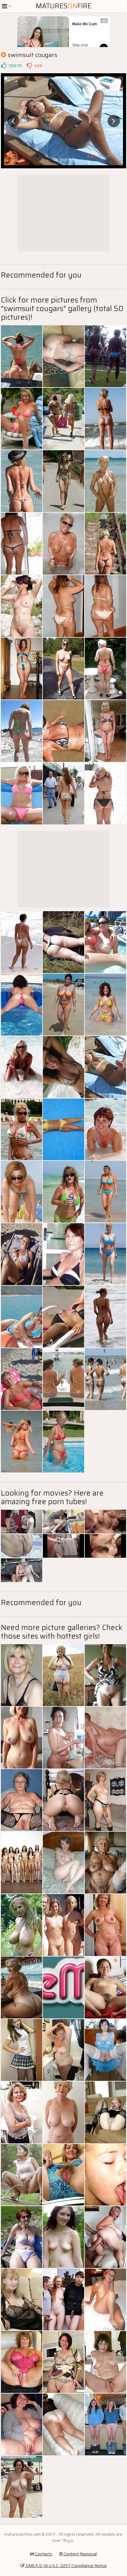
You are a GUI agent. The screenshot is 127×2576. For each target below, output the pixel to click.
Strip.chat (80, 45)
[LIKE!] (4, 66)
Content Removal (80, 2554)
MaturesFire (64, 6)
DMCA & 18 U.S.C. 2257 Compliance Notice (66, 2566)
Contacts (43, 2554)
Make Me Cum (85, 24)
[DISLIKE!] (29, 66)
